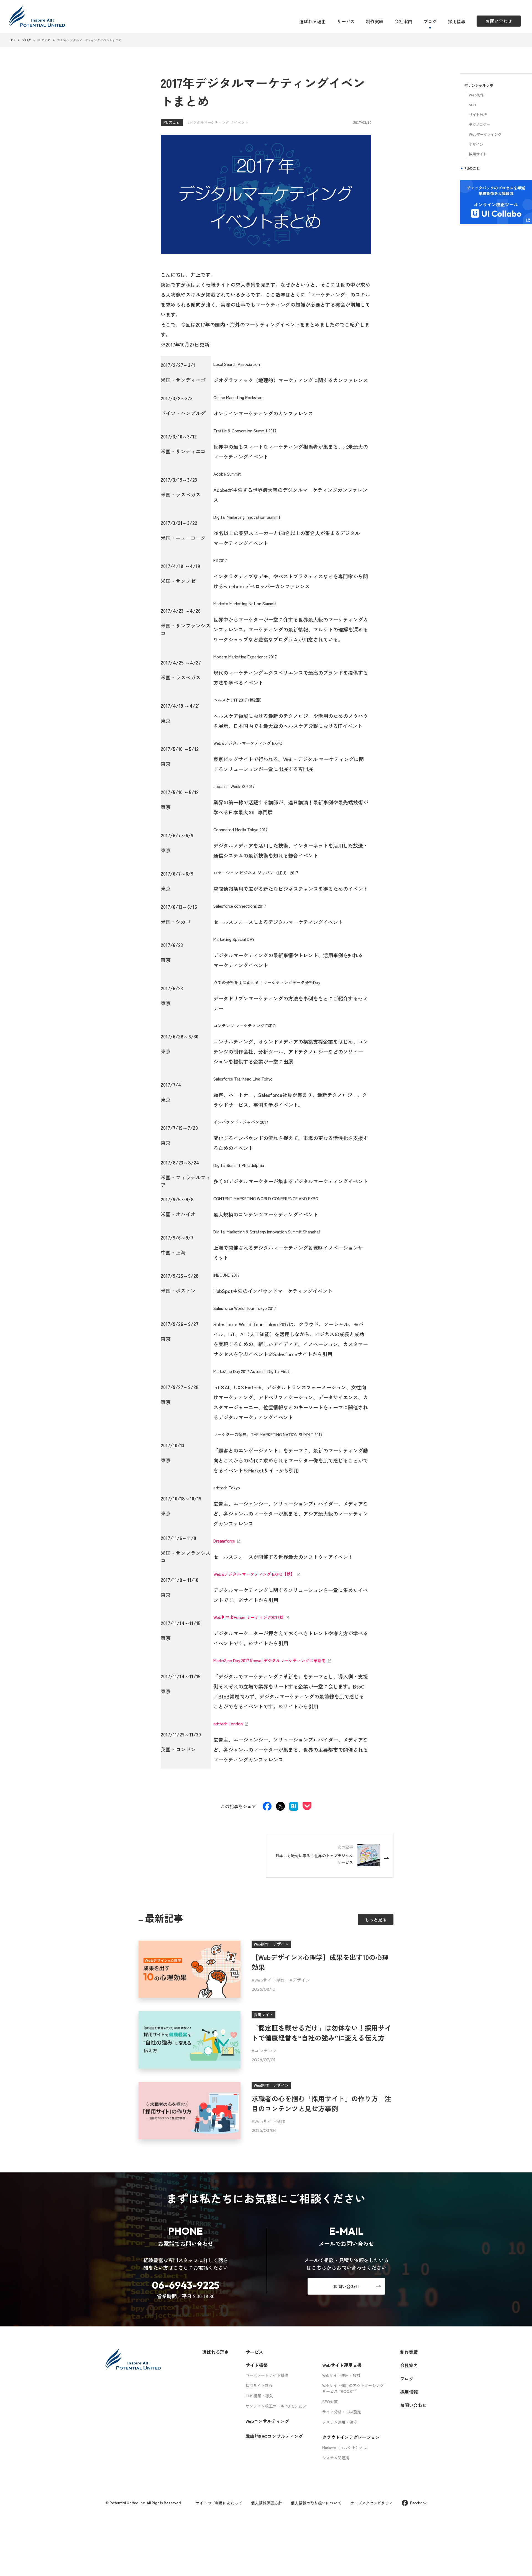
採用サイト (478, 154)
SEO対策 (330, 2401)
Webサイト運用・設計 (341, 2375)
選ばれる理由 (313, 21)
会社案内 (403, 21)
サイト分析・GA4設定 (342, 2412)
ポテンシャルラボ (479, 85)
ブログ (430, 21)
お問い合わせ (413, 2405)
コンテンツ (265, 2051)
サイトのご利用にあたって (219, 2503)
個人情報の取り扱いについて (316, 2503)
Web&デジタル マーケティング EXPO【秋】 (254, 1574)
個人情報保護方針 (267, 2503)
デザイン (301, 1980)
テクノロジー (479, 125)
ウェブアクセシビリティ (372, 2503)
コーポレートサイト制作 (267, 2375)
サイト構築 (257, 2365)
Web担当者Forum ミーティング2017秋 (248, 1617)
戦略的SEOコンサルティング (274, 2436)
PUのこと (172, 122)
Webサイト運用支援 (342, 2365)
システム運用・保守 (340, 2422)
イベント (241, 122)
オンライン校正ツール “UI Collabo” (276, 2406)
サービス (346, 21)
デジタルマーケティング (209, 122)
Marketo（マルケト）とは (345, 2447)
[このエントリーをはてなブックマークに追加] (294, 1807)
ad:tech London (228, 1724)
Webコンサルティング (267, 2421)
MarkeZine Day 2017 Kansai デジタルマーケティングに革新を (270, 1660)
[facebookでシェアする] (267, 1807)
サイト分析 (478, 115)
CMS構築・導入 (259, 2396)
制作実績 (375, 21)
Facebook (418, 2503)
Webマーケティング (485, 134)
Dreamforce (224, 1541)
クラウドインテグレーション (351, 2437)
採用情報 (457, 21)
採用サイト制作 (259, 2385)
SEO (472, 105)
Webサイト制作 (270, 1980)
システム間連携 (336, 2458)
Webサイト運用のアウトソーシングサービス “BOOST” (353, 2388)
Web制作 (476, 95)
